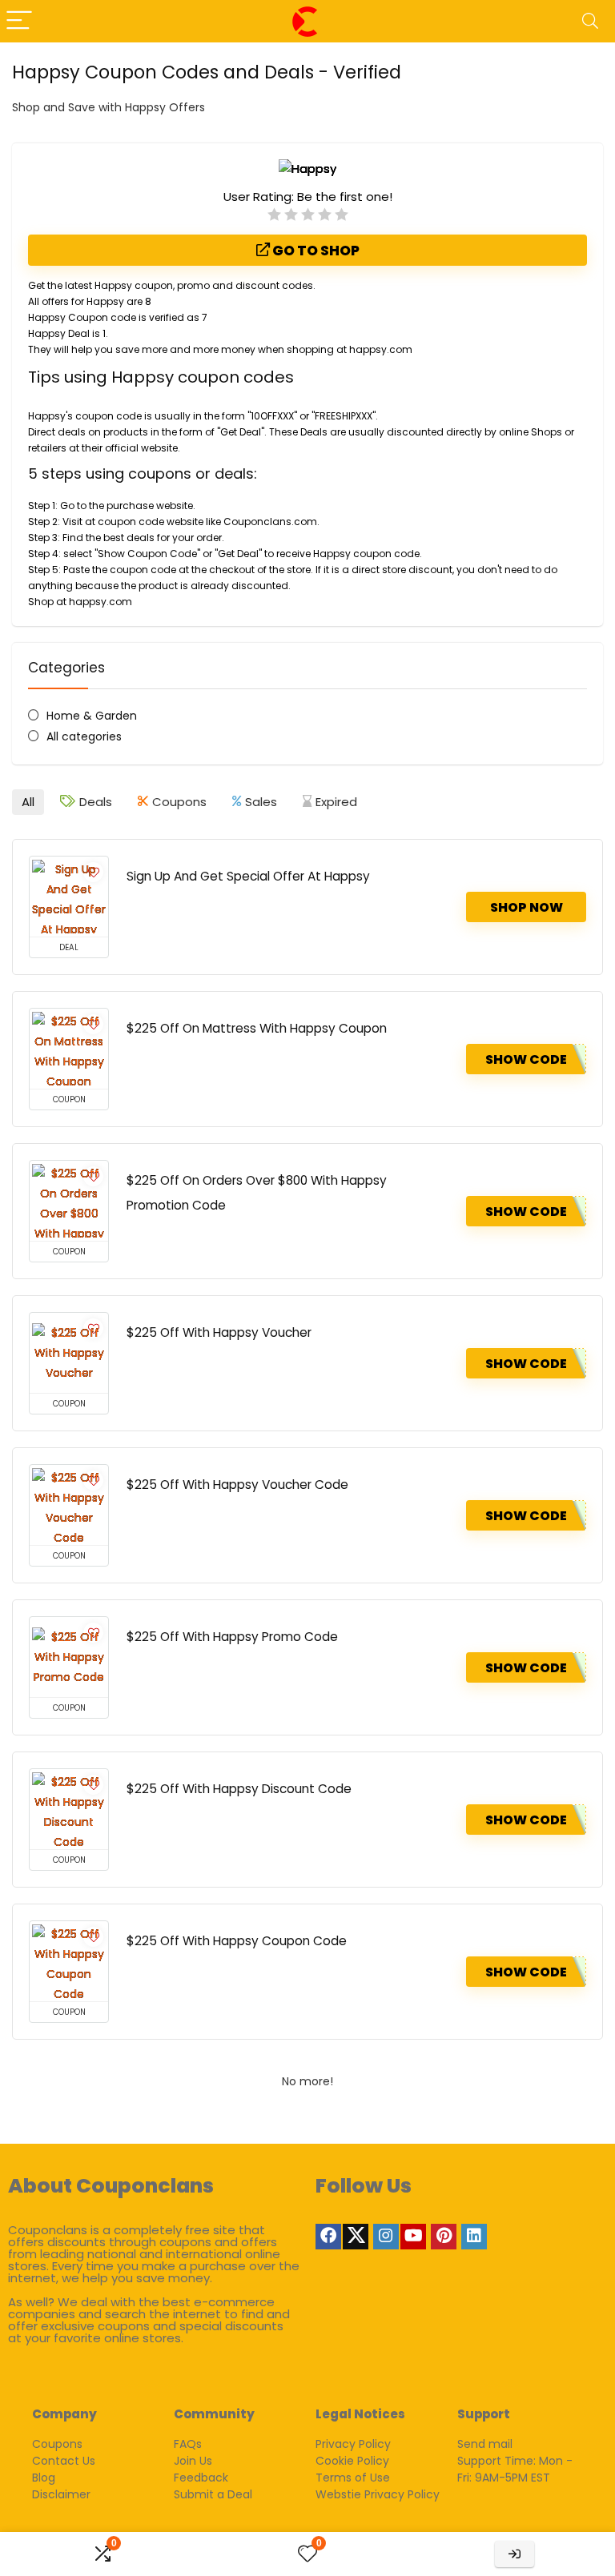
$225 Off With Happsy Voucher (219, 1332)
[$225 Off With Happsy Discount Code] (69, 1809)
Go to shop (315, 251)
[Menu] (19, 21)
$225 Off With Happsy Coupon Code (237, 1941)
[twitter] (356, 2237)
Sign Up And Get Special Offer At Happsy (248, 876)
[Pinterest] (444, 2237)
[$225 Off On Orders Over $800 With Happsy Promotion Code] (69, 1201)
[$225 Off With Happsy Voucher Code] (69, 1505)
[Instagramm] (386, 2237)
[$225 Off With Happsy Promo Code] (69, 1657)
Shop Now (527, 907)
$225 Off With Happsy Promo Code (232, 1637)
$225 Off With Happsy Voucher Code (237, 1485)
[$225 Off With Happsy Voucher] (69, 1353)
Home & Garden (92, 716)
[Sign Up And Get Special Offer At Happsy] (69, 897)
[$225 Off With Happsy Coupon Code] (69, 1961)
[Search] (590, 21)
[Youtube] (413, 2237)
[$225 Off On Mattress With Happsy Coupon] (69, 1049)
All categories (84, 736)
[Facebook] (328, 2237)
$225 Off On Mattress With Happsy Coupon (257, 1028)
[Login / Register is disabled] (515, 2554)
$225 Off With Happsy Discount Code (239, 1789)
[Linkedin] (474, 2237)
